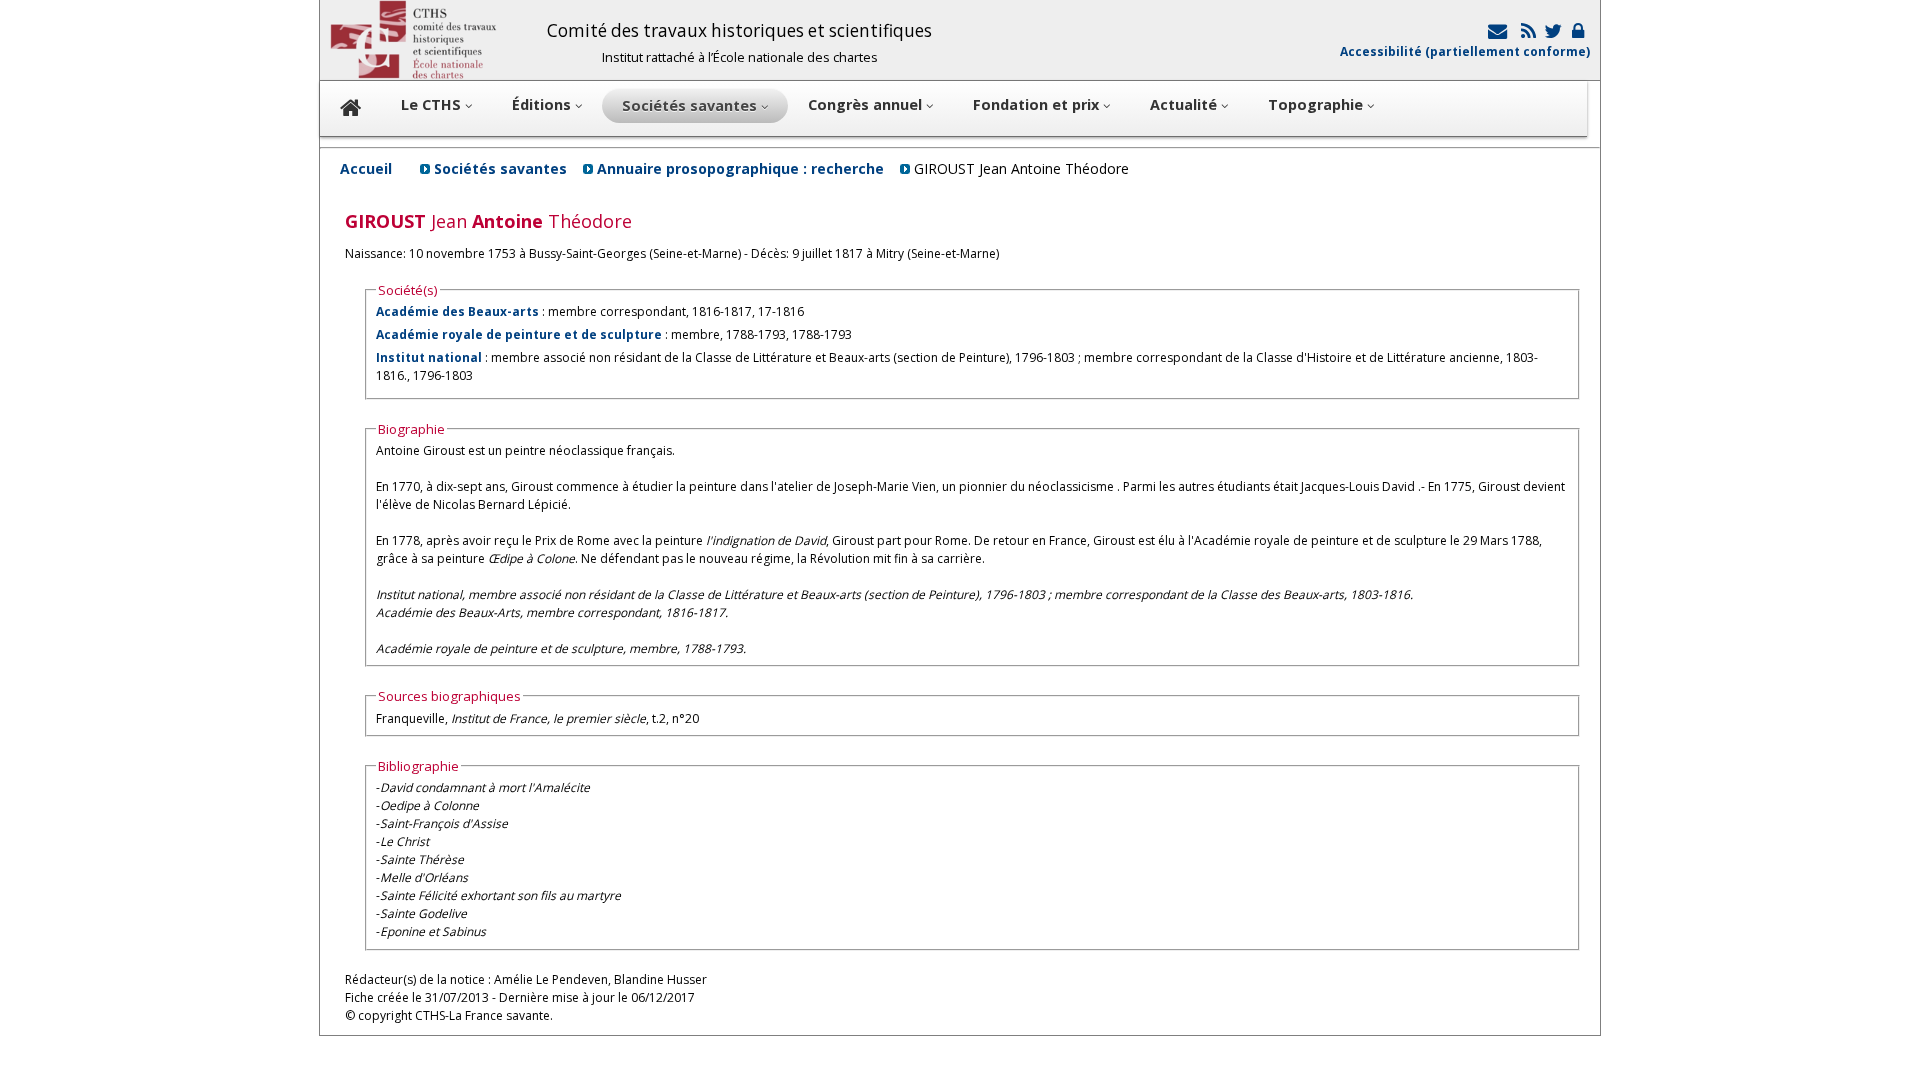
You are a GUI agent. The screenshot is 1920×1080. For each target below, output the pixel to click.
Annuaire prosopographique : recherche (740, 168)
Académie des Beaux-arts (457, 311)
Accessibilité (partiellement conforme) (1465, 51)
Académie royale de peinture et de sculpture (519, 334)
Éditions (543, 104)
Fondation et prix (1038, 104)
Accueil (366, 168)
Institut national (429, 357)
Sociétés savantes (500, 168)
